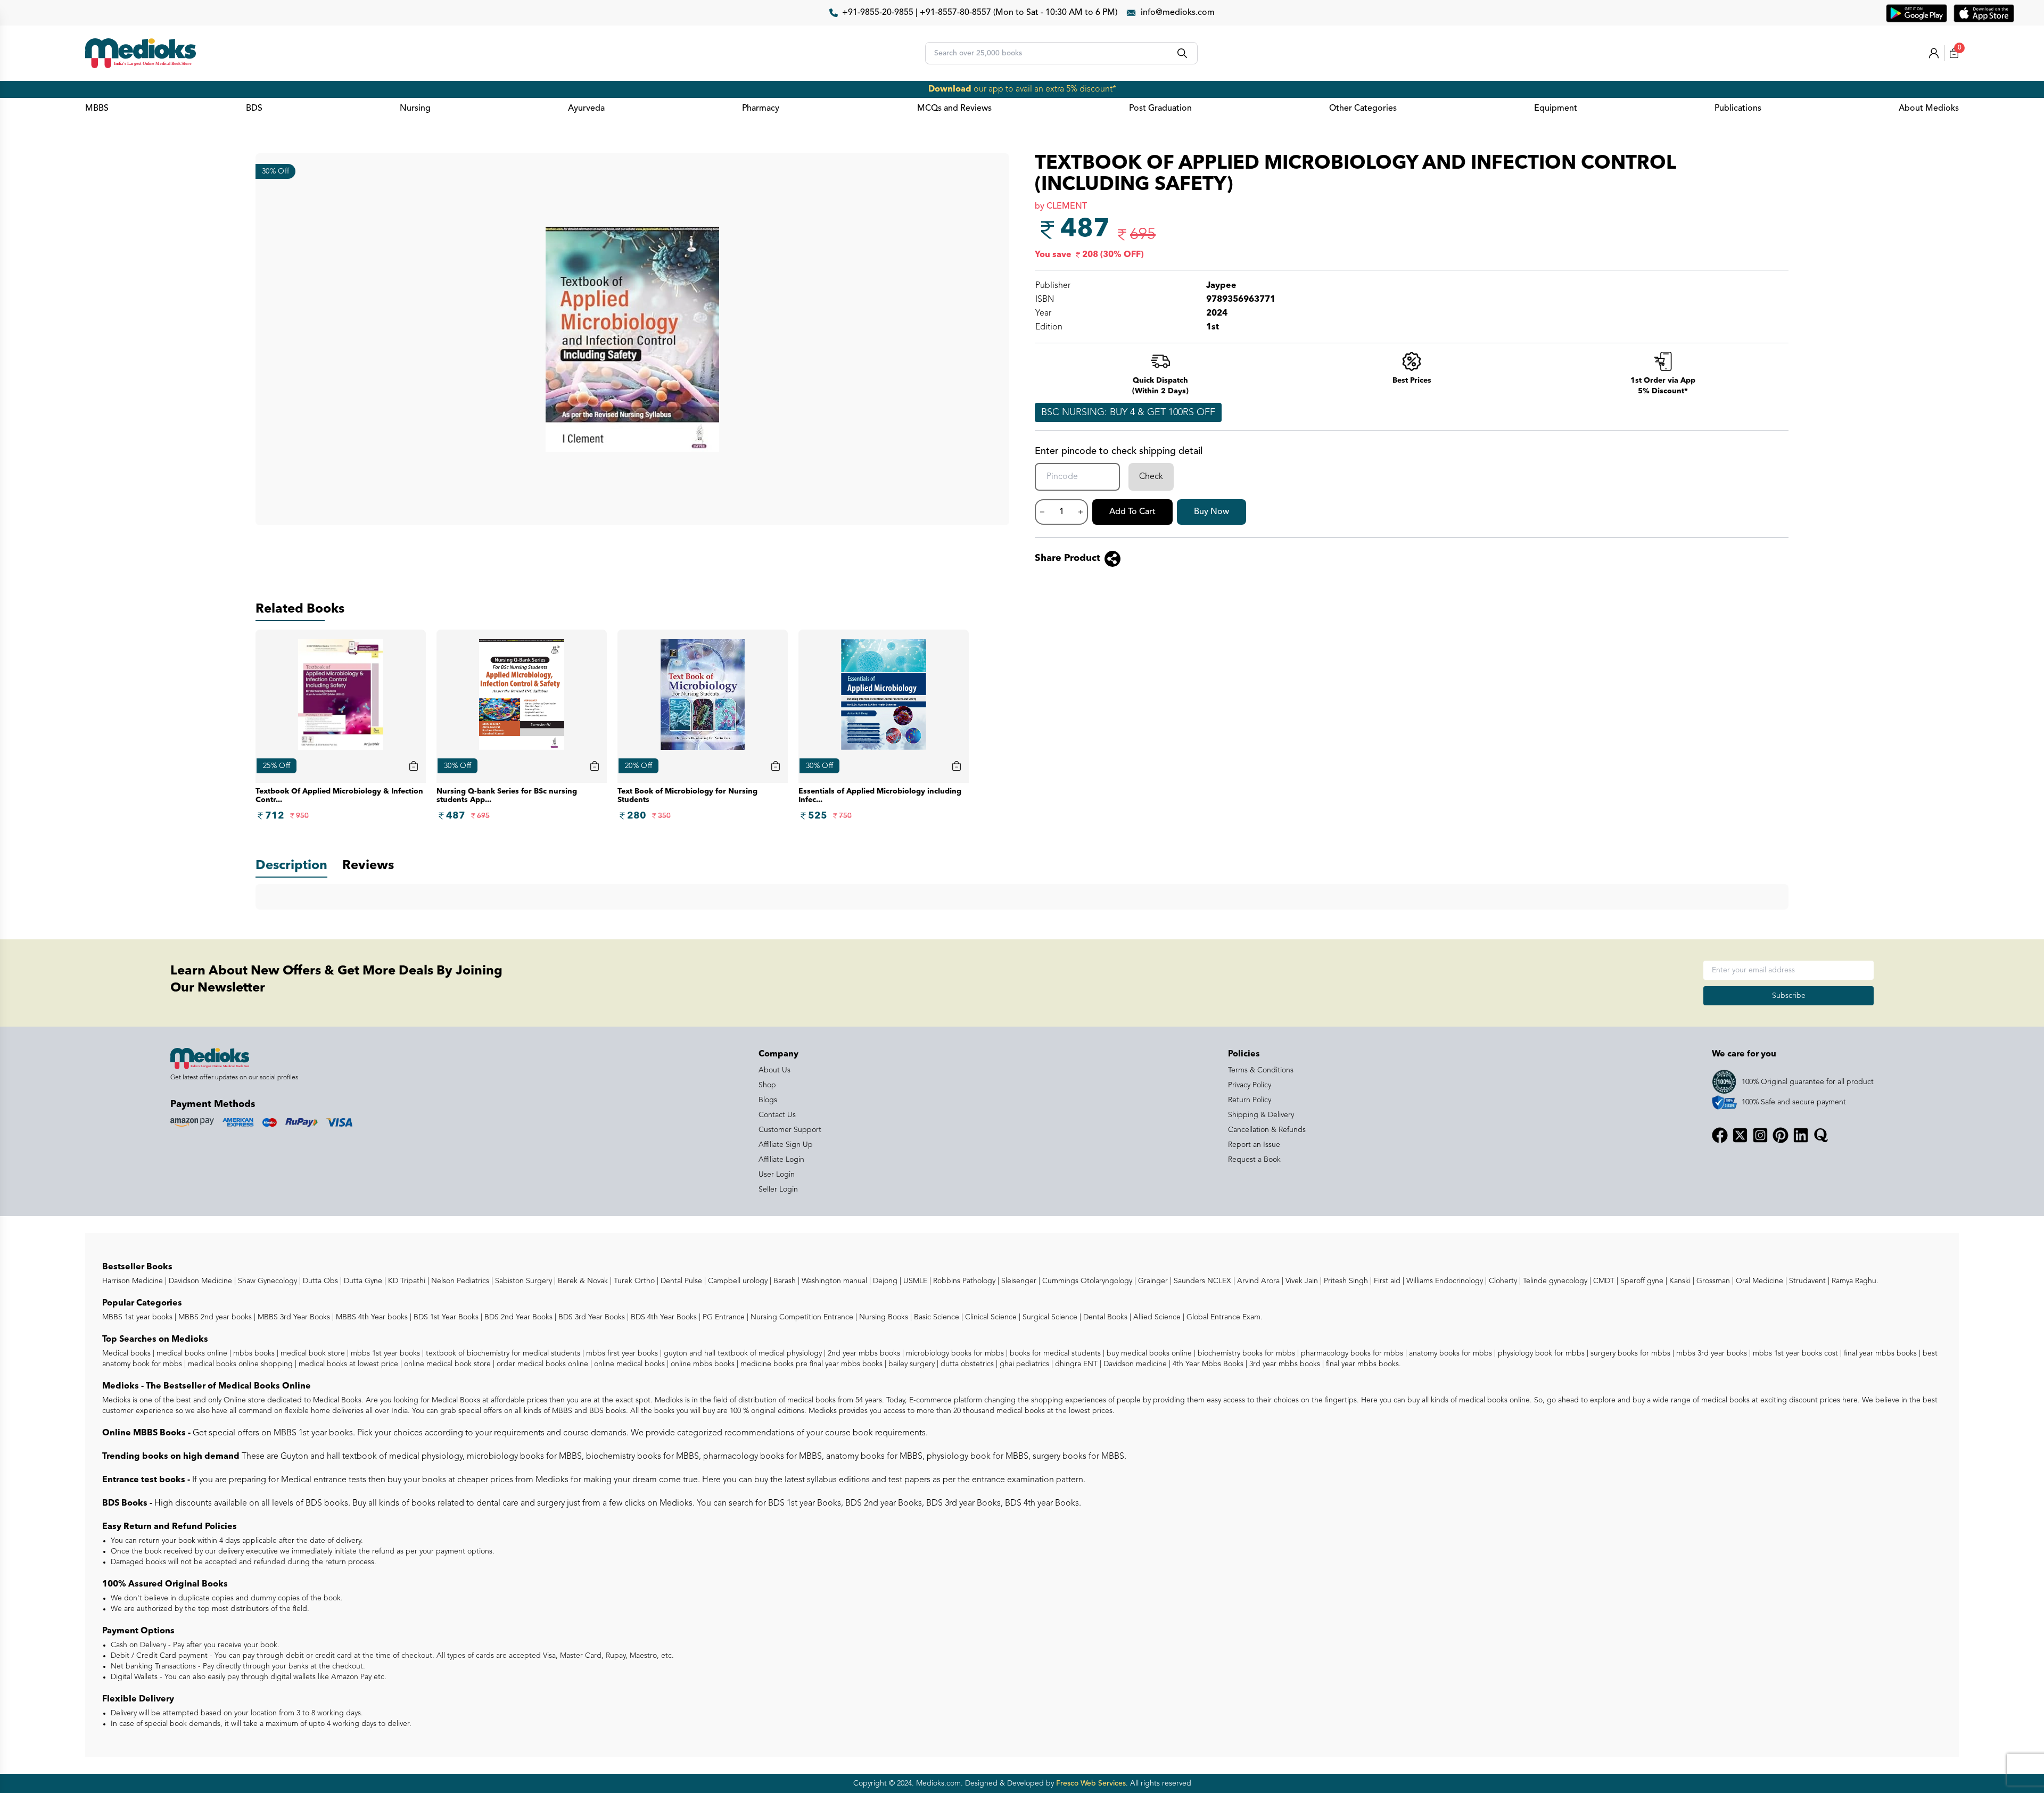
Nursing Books (883, 1317)
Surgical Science (1049, 1317)
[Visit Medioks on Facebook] (1720, 1135)
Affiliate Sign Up (786, 1145)
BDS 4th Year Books (663, 1317)
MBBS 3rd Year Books (293, 1317)
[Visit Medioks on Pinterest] (1781, 1135)
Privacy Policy (1250, 1085)
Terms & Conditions (1261, 1070)
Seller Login (778, 1189)
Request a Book (1254, 1160)
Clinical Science (990, 1317)
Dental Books (1104, 1317)
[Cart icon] (414, 766)
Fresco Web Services (1091, 1783)
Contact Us (777, 1115)
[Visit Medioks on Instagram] (1760, 1135)
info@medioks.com (1178, 13)
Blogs (768, 1100)
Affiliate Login (781, 1160)
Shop (767, 1085)
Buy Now (1211, 512)
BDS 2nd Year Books (517, 1317)
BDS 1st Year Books (445, 1317)
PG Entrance (723, 1317)
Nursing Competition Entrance (801, 1317)
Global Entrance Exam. (1223, 1317)
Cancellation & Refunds (1267, 1130)
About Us (774, 1070)
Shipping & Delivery (1261, 1115)
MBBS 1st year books (138, 1317)
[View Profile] (1934, 53)
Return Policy (1250, 1100)
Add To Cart (1132, 512)
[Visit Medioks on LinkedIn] (1801, 1135)
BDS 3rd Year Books (591, 1317)
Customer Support (790, 1130)
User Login (777, 1175)
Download (950, 89)
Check (1151, 477)
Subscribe (1789, 996)
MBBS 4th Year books (371, 1317)
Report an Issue (1254, 1145)
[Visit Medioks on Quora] (1821, 1135)
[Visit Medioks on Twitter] (1740, 1135)
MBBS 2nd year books (214, 1317)
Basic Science (936, 1317)
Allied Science (1156, 1317)
